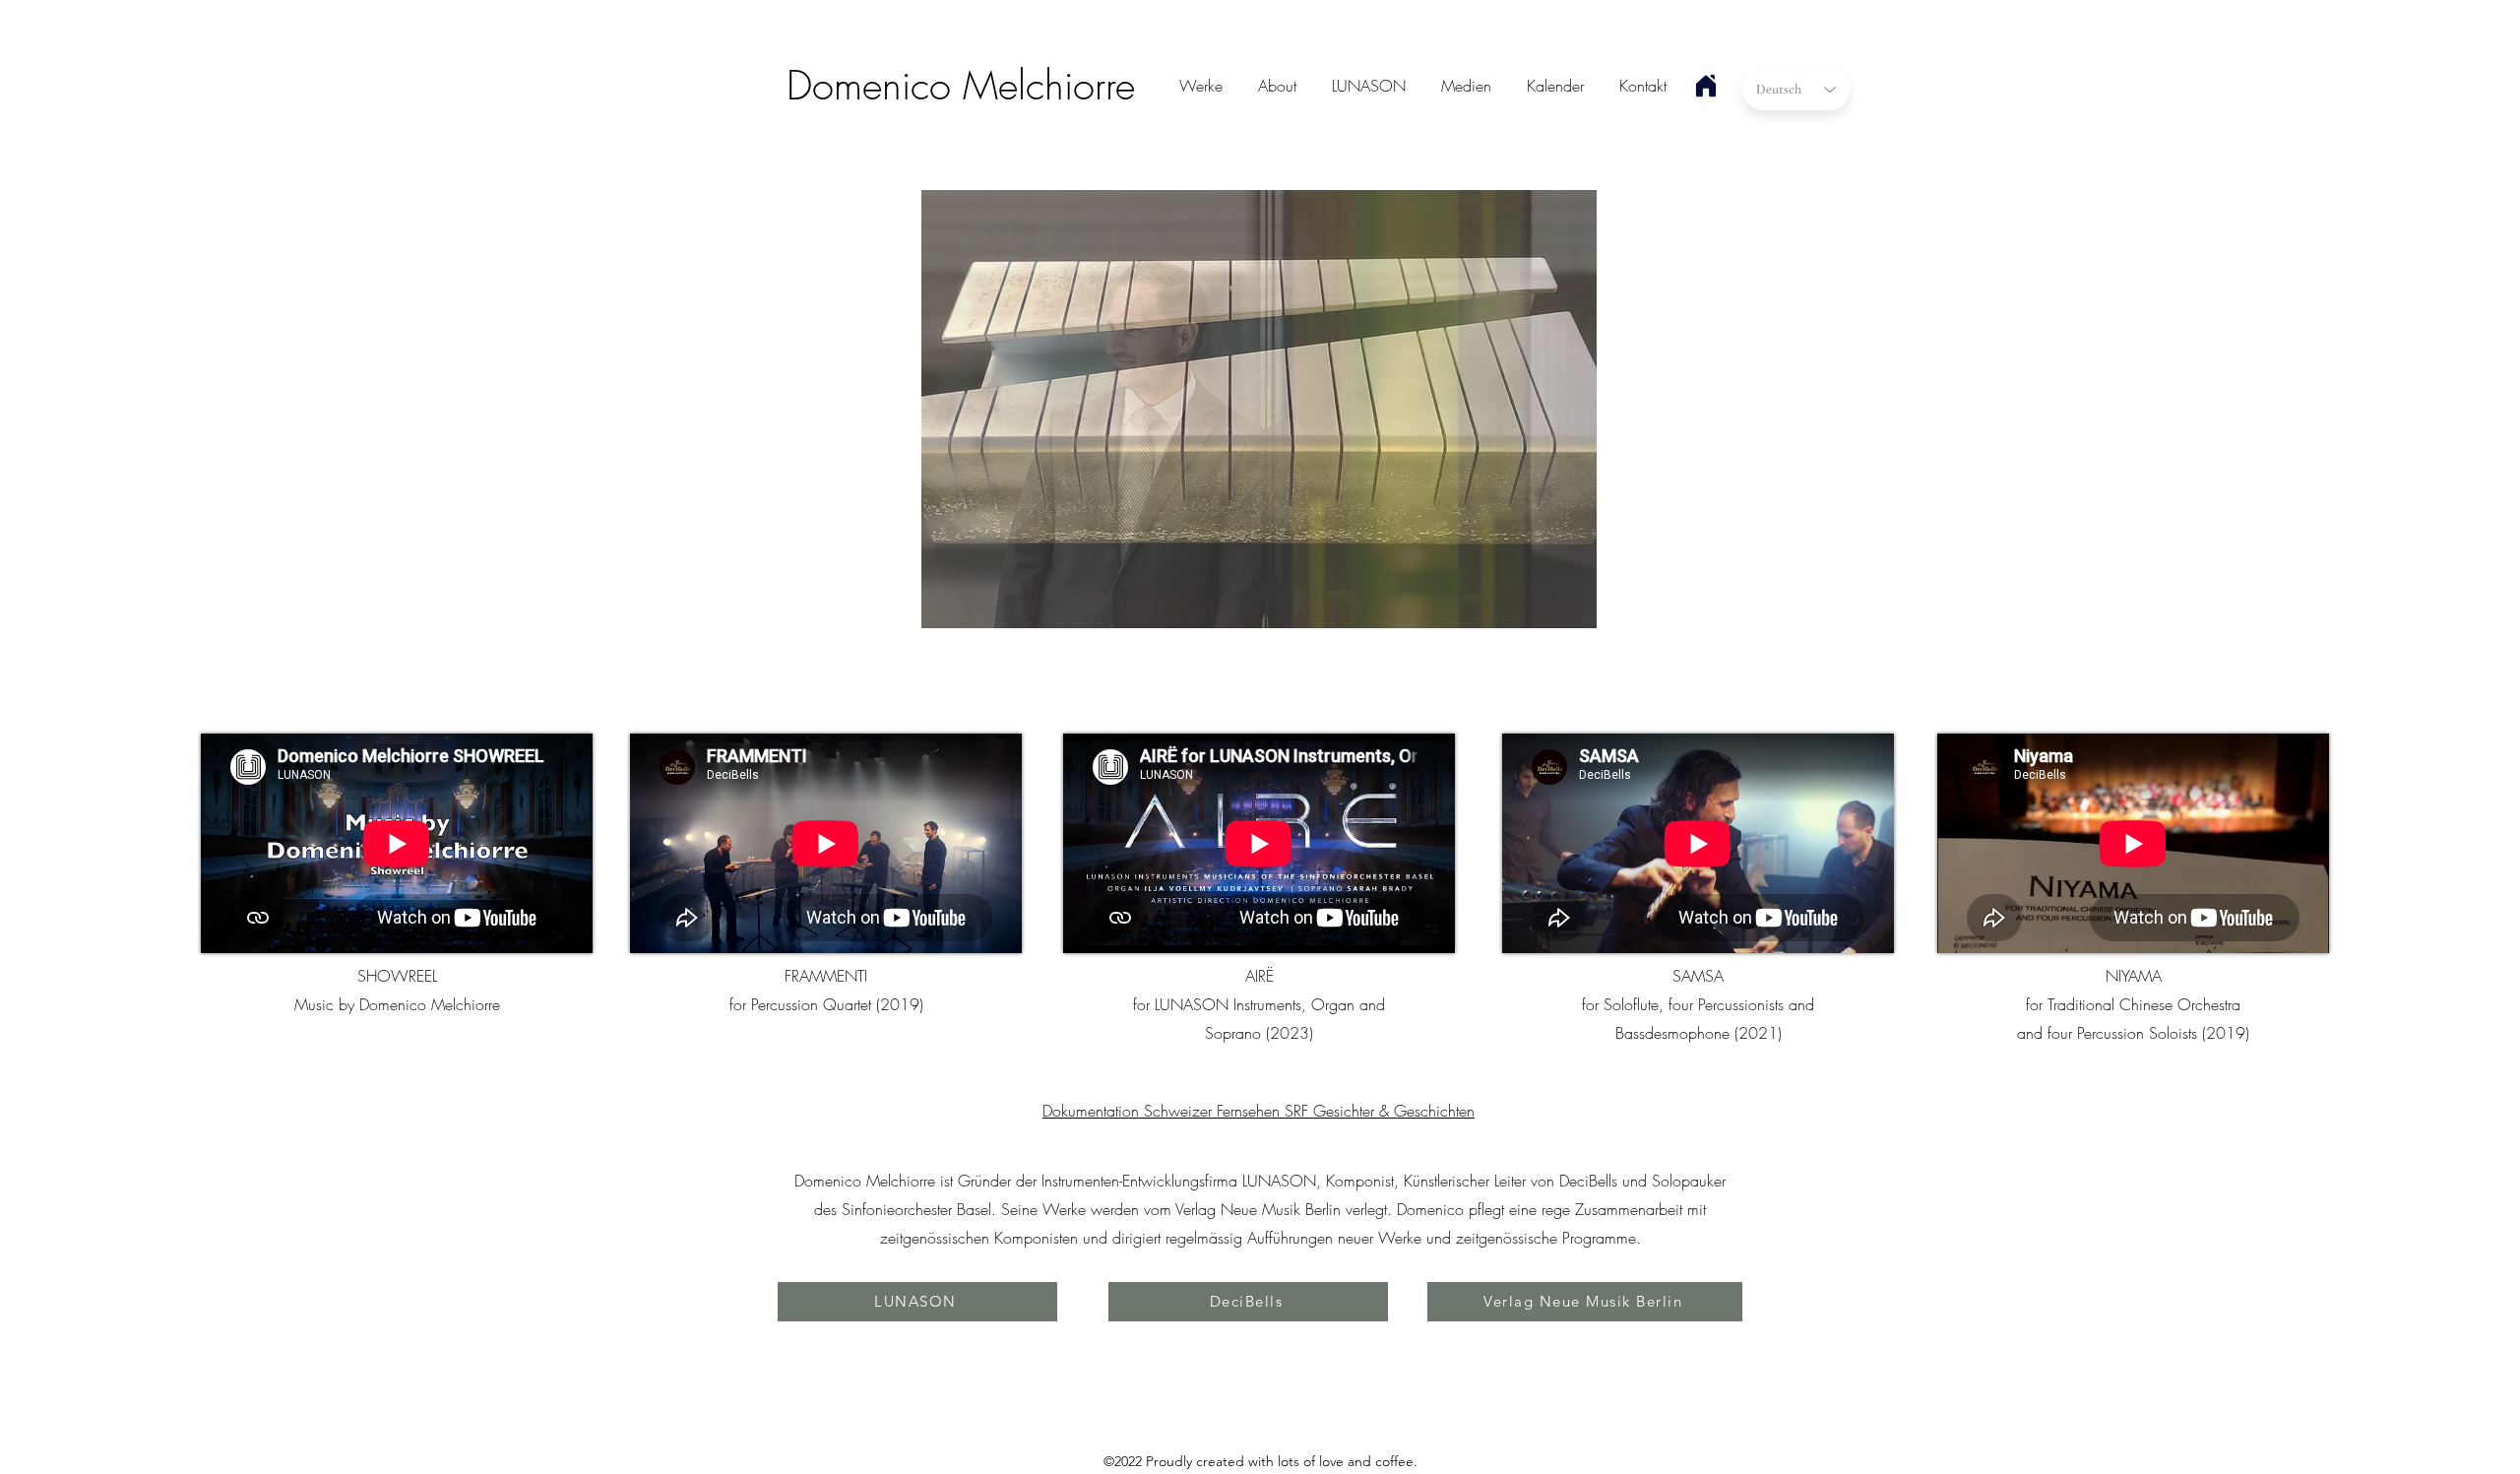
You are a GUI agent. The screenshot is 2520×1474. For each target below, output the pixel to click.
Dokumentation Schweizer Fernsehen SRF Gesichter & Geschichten (1259, 1111)
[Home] (1706, 86)
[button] (1259, 409)
